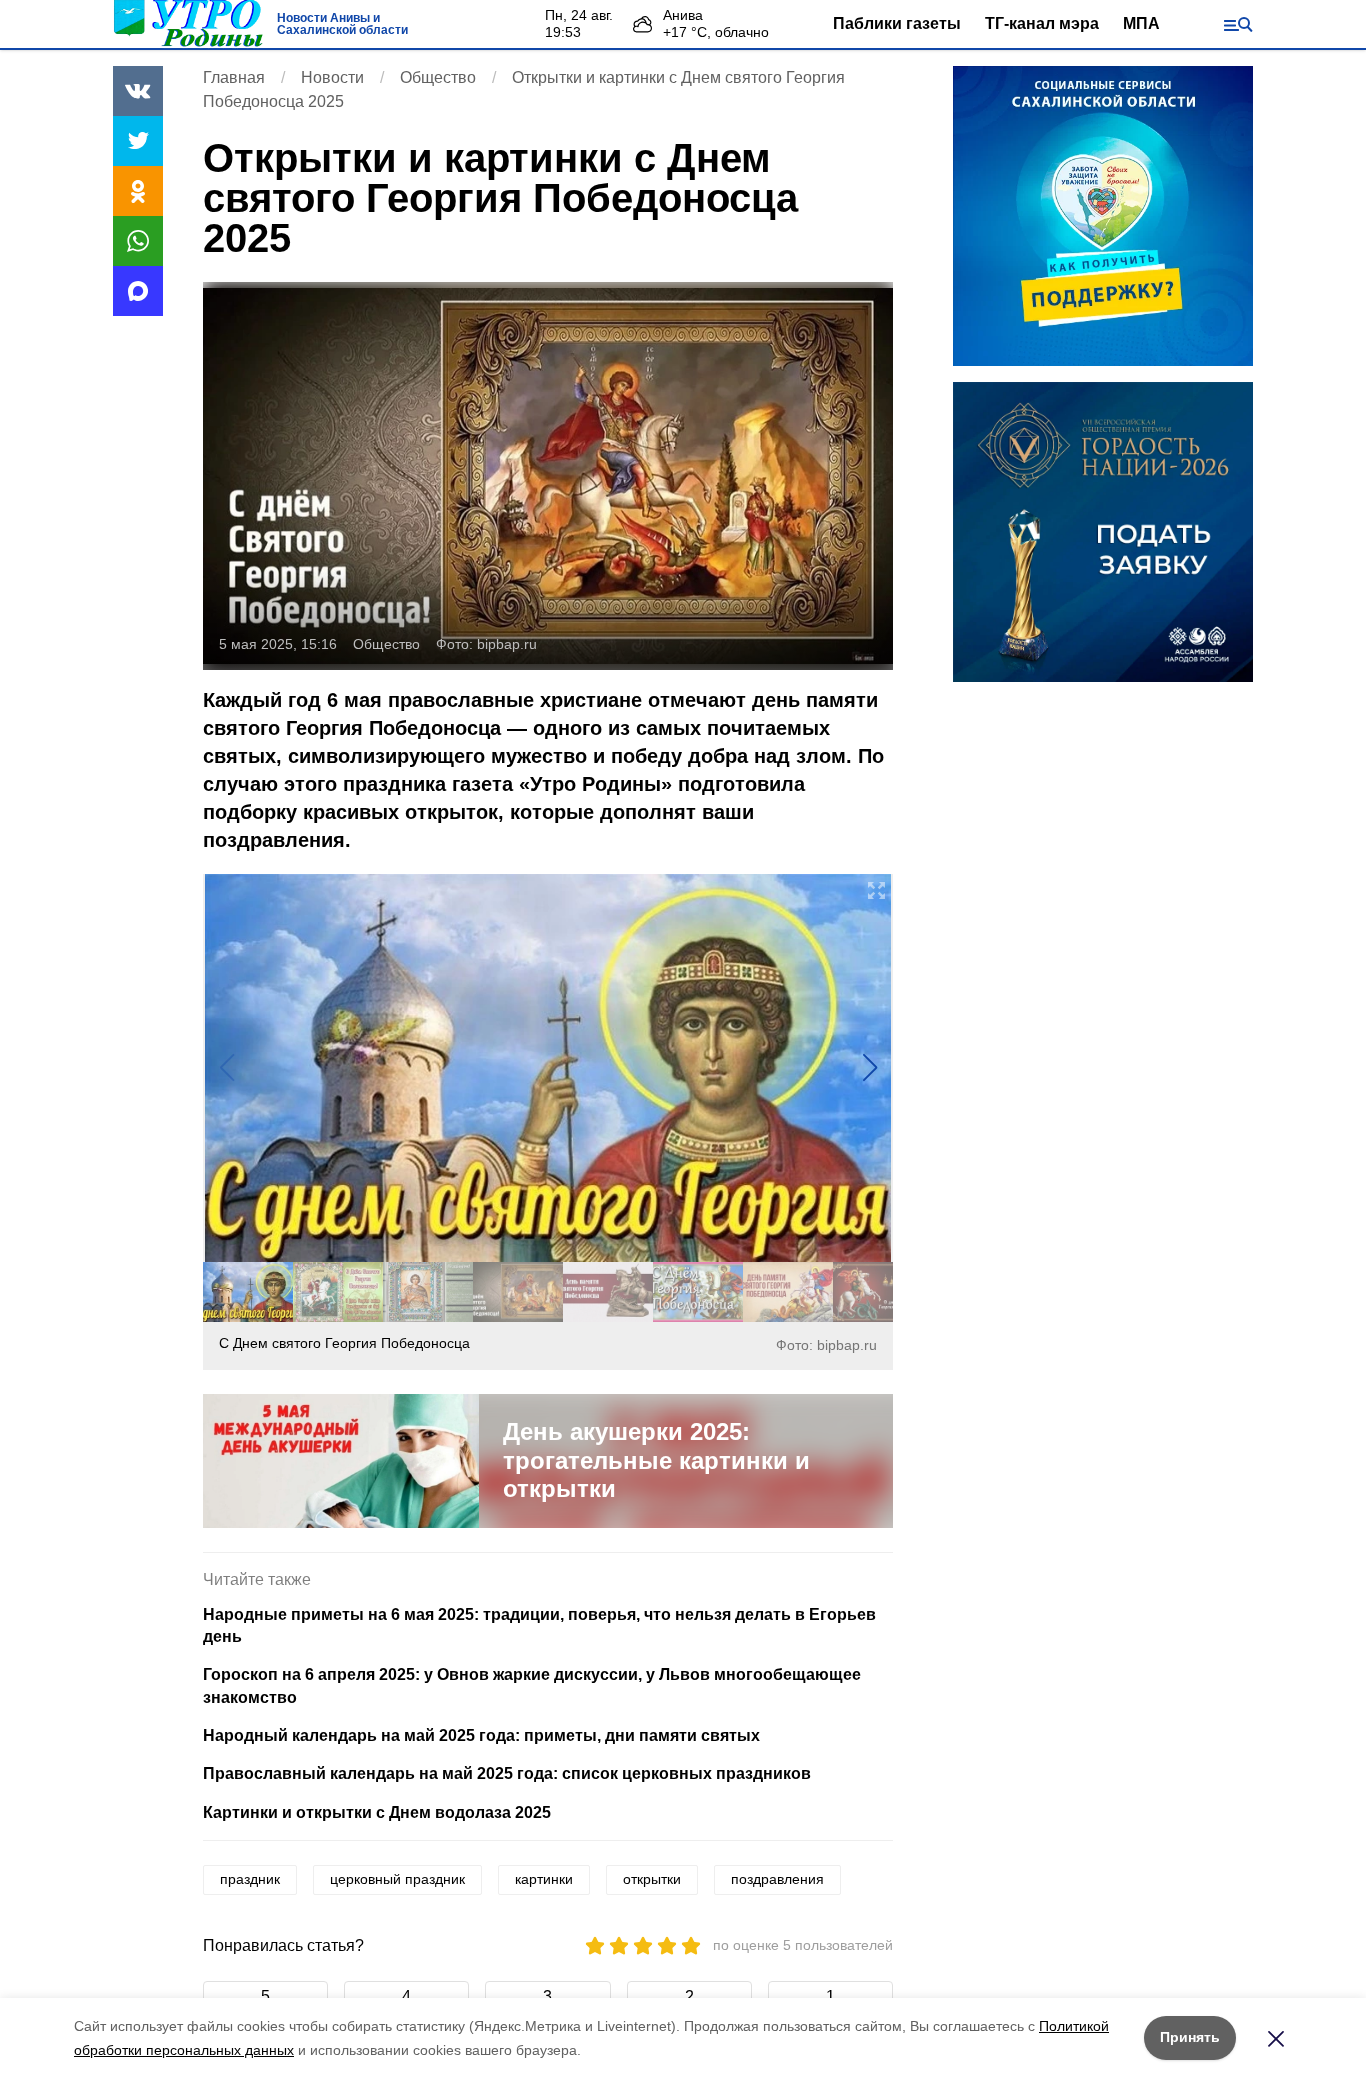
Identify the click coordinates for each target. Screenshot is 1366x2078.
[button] (869, 1068)
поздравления (777, 1879)
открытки (652, 1879)
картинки (544, 1879)
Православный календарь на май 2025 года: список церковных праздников (507, 1773)
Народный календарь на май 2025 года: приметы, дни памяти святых (481, 1735)
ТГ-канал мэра (1042, 23)
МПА (1141, 23)
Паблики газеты (897, 23)
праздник (250, 1879)
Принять (1190, 2037)
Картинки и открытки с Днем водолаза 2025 (377, 1812)
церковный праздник (397, 1879)
